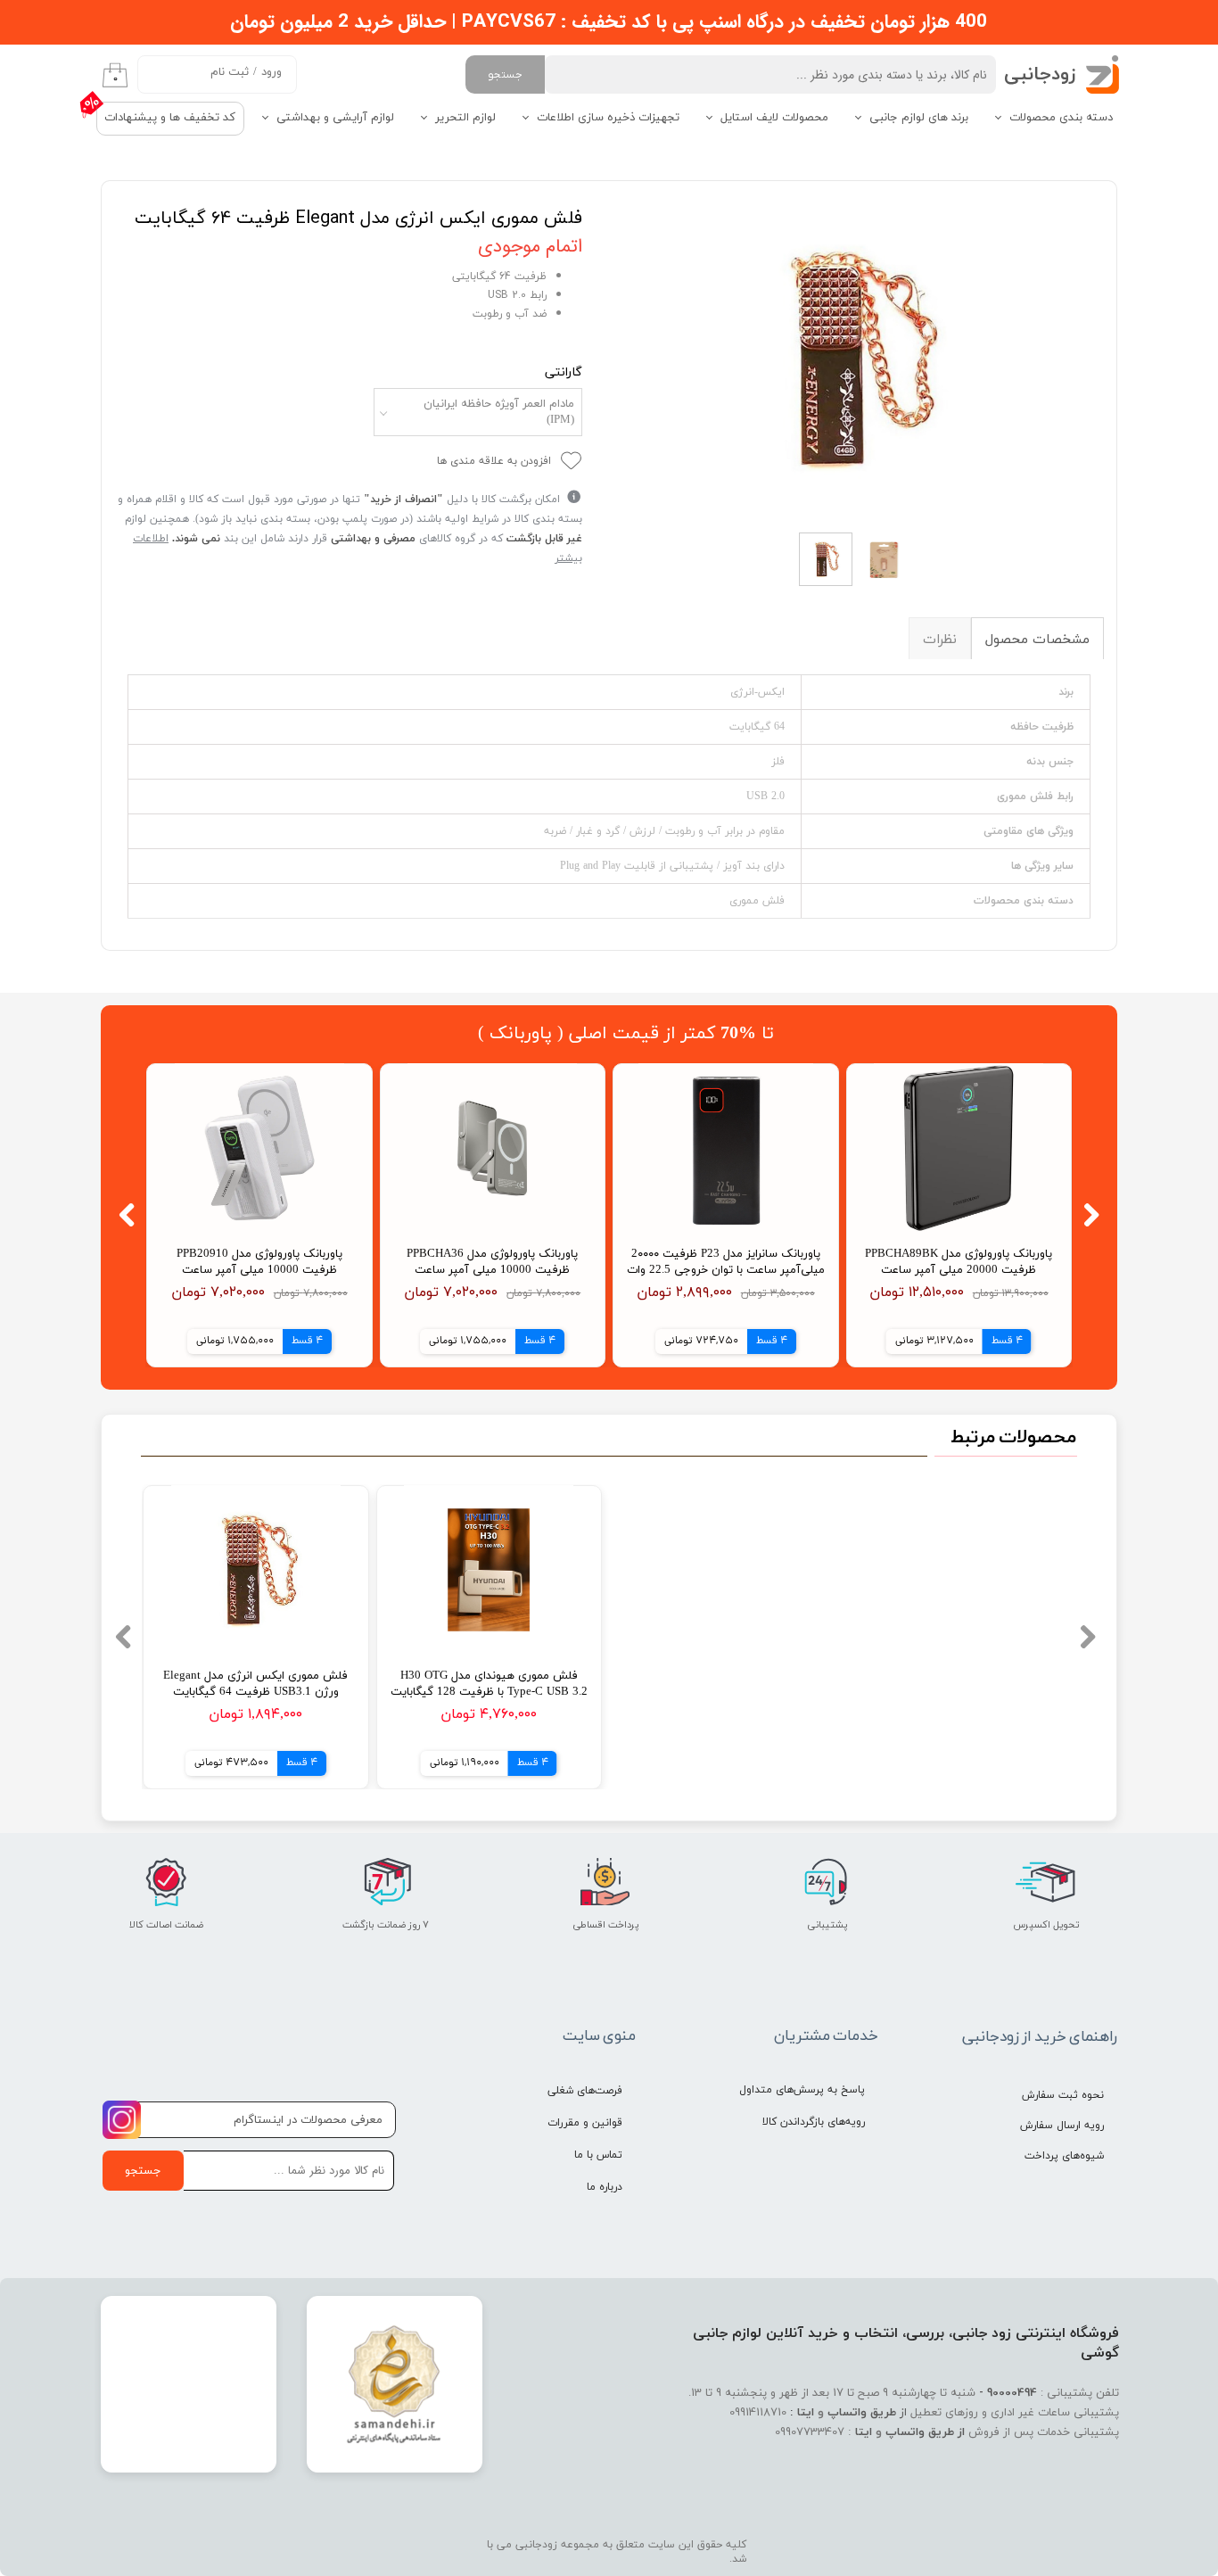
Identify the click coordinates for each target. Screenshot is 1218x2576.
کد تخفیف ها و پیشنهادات (170, 118)
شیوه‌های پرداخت (1064, 2156)
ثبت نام (230, 72)
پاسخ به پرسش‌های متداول (802, 2090)
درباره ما (605, 2187)
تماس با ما (598, 2155)
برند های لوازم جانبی (919, 118)
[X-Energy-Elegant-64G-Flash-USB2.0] (856, 359)
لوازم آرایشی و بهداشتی (335, 118)
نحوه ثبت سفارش (1063, 2095)
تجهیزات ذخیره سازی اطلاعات (608, 118)
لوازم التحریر (465, 118)
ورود (272, 72)
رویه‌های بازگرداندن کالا (814, 2122)
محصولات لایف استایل (774, 118)
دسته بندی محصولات (1061, 118)
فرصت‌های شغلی (585, 2091)
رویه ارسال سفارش (1062, 2126)
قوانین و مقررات (585, 2123)
